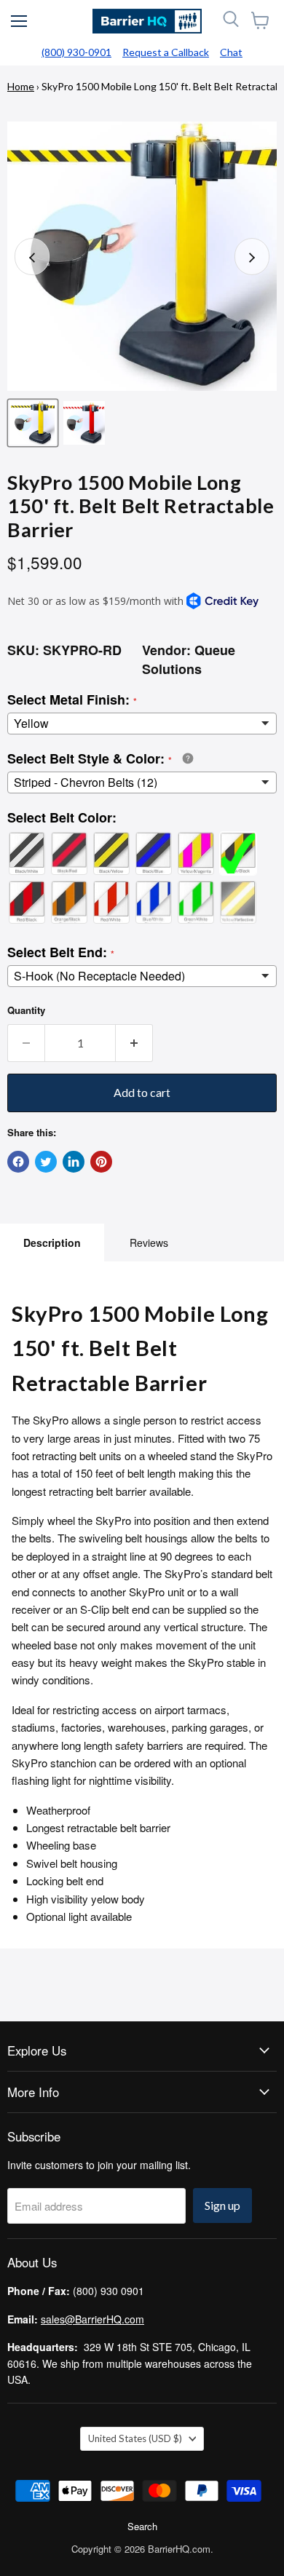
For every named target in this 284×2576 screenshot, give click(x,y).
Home (21, 86)
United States (135, 2438)
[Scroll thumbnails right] (252, 257)
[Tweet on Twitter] (46, 1162)
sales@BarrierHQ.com (92, 2319)
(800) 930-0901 (76, 52)
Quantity (26, 1010)
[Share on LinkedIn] (74, 1162)
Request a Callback (166, 52)
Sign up (222, 2205)
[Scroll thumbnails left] (32, 257)
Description (52, 1243)
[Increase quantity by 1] (134, 1043)
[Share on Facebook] (18, 1162)
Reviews (149, 1243)
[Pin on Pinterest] (101, 1162)
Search (142, 2526)
